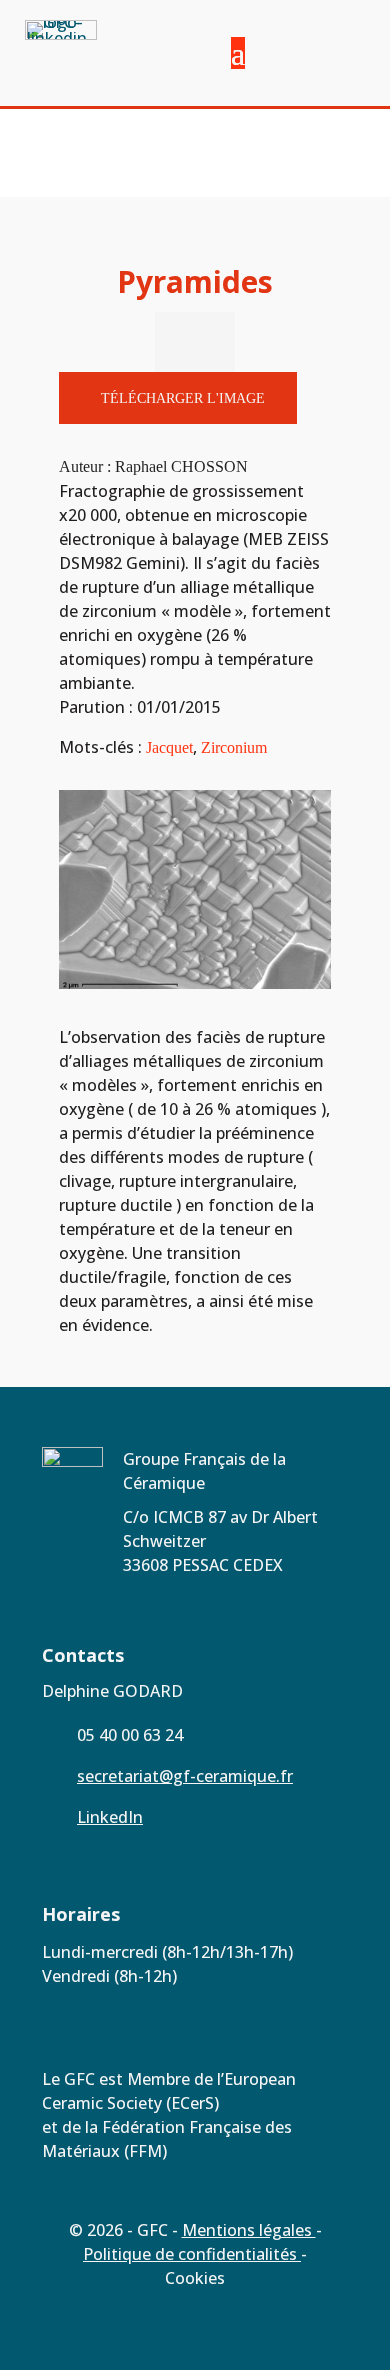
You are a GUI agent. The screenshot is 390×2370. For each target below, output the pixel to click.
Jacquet (169, 747)
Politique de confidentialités (192, 2254)
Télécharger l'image (183, 398)
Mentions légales (249, 2230)
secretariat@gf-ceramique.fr (185, 1776)
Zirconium (234, 747)
